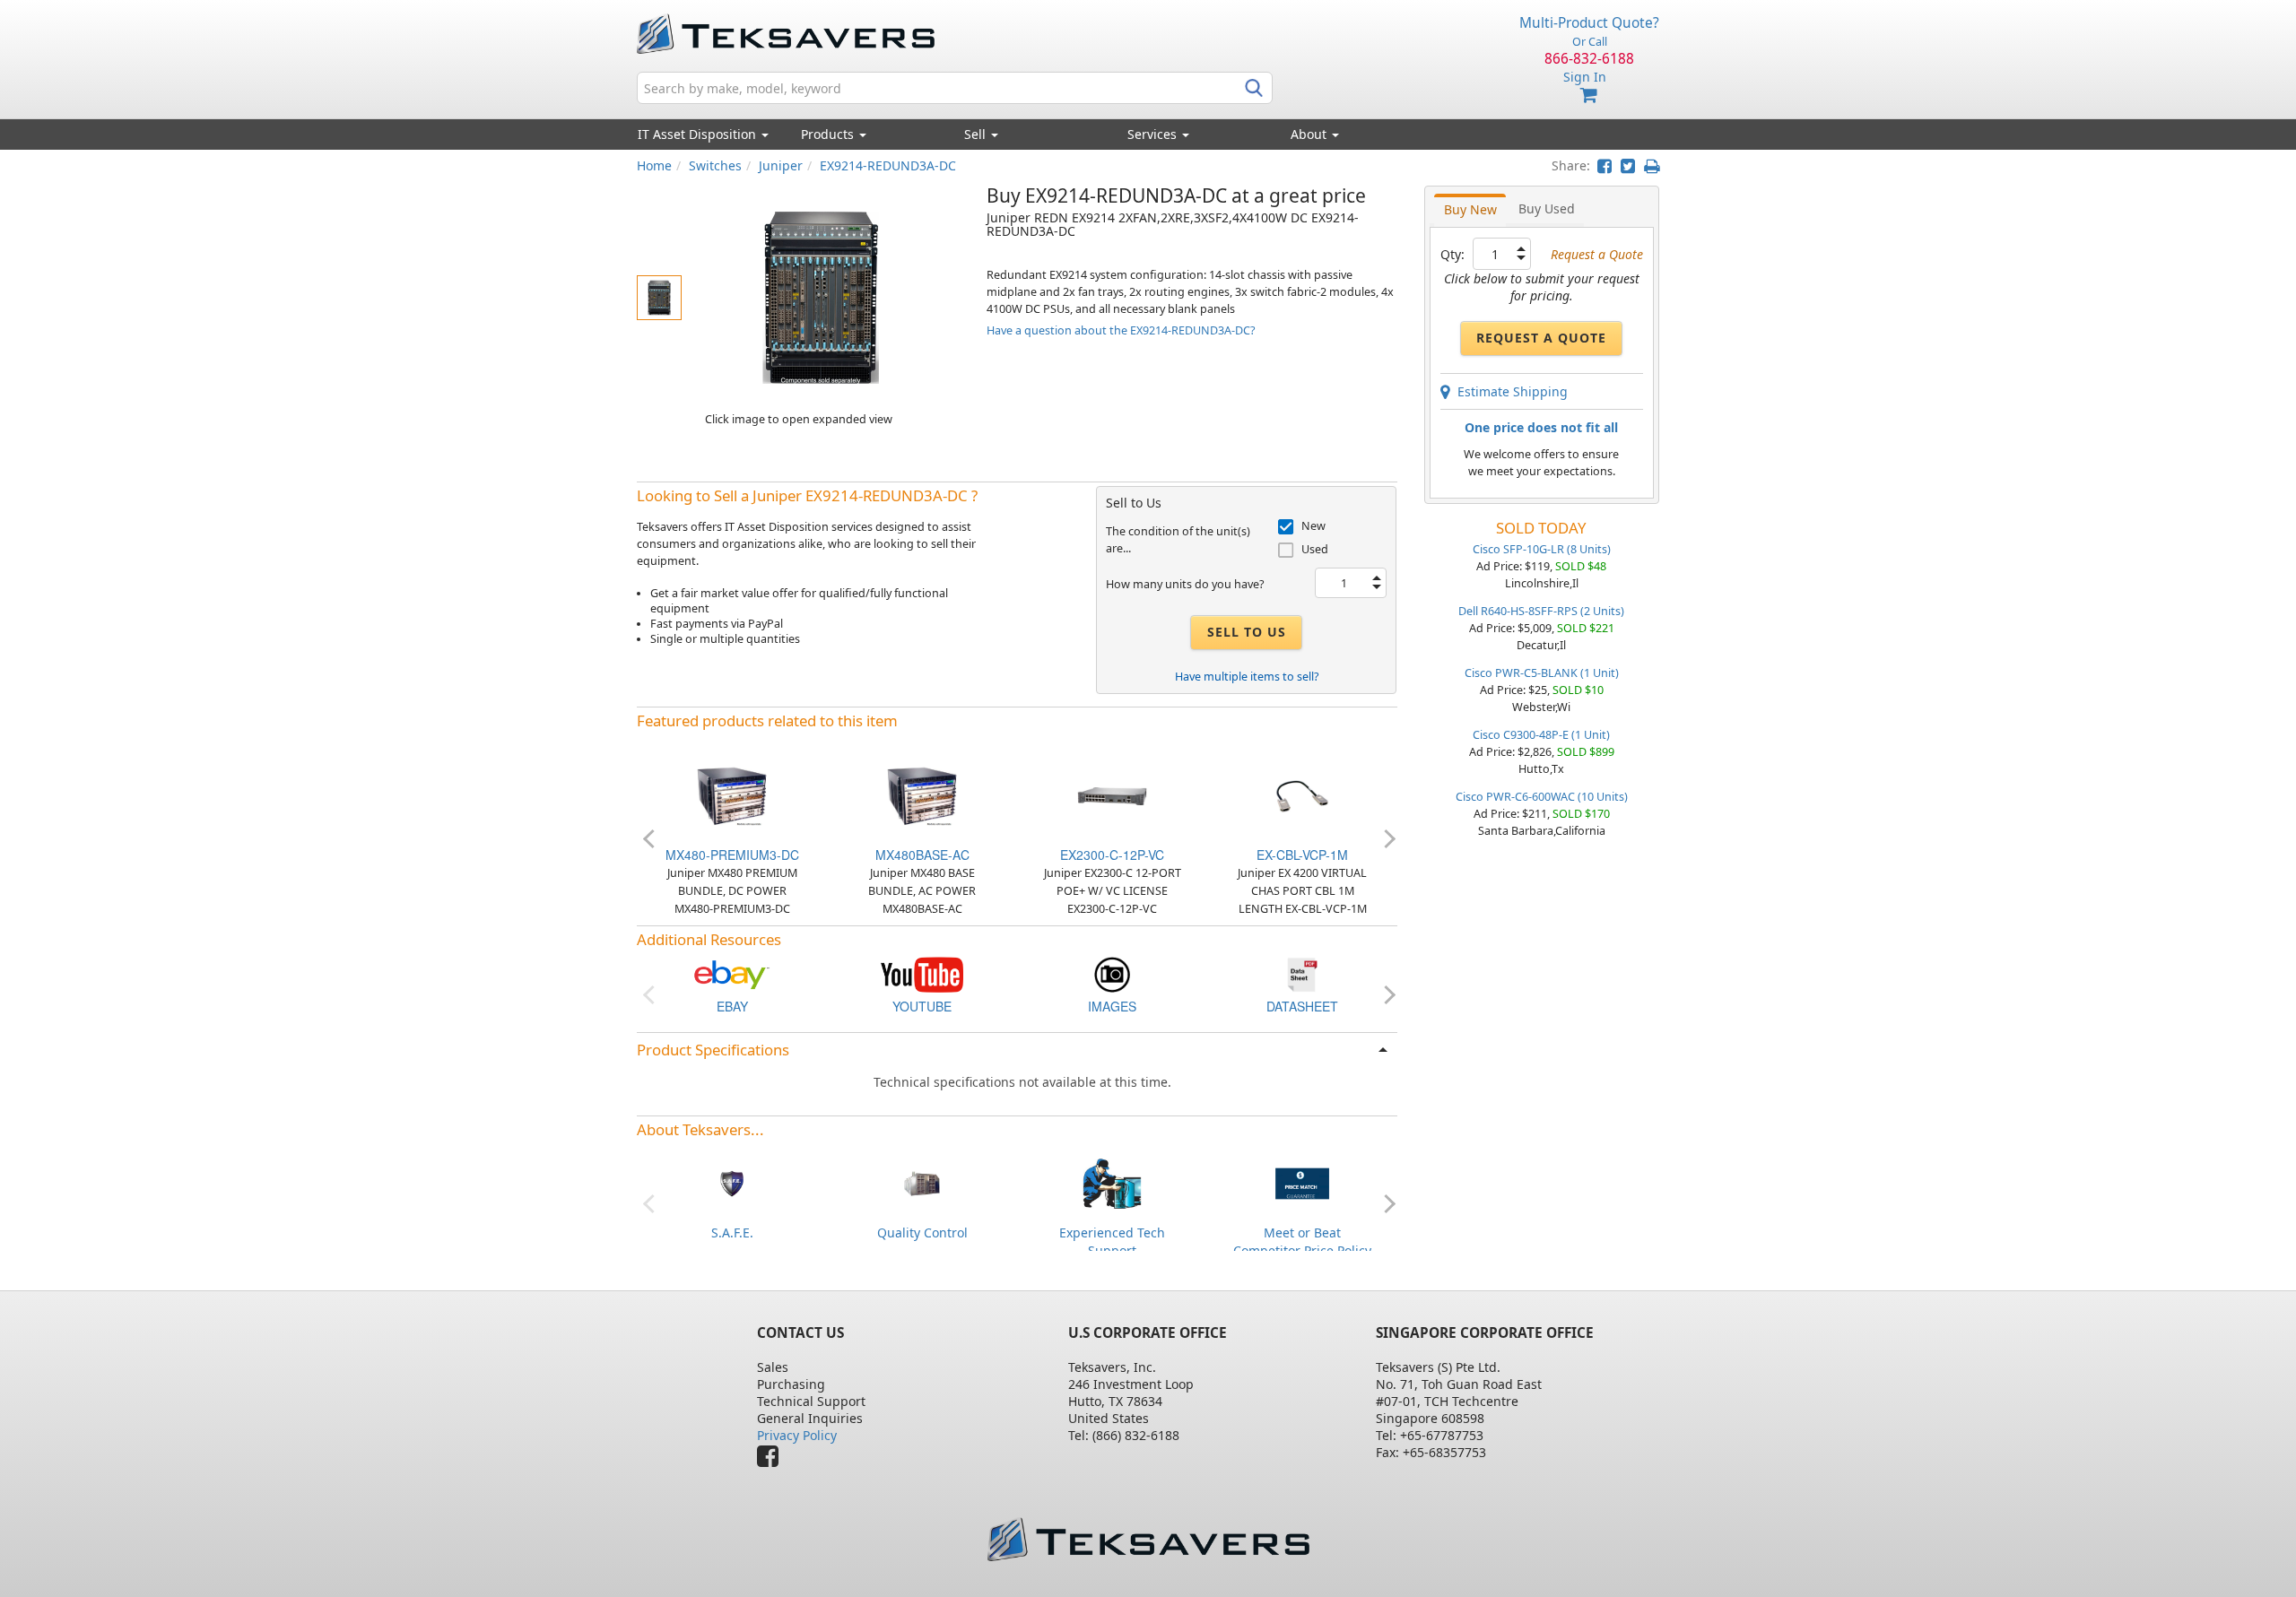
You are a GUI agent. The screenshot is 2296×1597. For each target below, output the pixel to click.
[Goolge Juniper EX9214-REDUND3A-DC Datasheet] (1302, 973)
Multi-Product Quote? (1589, 23)
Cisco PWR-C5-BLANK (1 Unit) (1542, 673)
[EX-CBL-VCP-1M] (1302, 795)
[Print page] (1652, 165)
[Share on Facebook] (1605, 165)
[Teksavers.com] (1148, 1539)
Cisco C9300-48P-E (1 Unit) (1541, 735)
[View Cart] (1589, 95)
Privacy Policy (797, 1435)
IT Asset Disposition (699, 134)
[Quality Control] (922, 1181)
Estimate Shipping (1509, 391)
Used (1315, 549)
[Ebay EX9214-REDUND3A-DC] (732, 973)
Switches (715, 165)
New (1313, 526)
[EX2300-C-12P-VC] (1112, 795)
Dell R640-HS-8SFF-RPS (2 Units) (1541, 611)
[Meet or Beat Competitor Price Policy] (1302, 1181)
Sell (977, 134)
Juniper (781, 165)
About (1309, 134)
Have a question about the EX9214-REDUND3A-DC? (1121, 330)
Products (829, 134)
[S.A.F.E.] (732, 1181)
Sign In (1585, 77)
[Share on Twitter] (1628, 165)
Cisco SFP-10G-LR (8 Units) (1542, 549)
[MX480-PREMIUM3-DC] (732, 795)
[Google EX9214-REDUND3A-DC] (1112, 973)
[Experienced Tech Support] (1112, 1181)
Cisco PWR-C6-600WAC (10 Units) (1542, 797)
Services (1154, 134)
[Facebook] (772, 1460)
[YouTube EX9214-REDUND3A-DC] (922, 973)
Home (654, 165)
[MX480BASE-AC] (922, 795)
